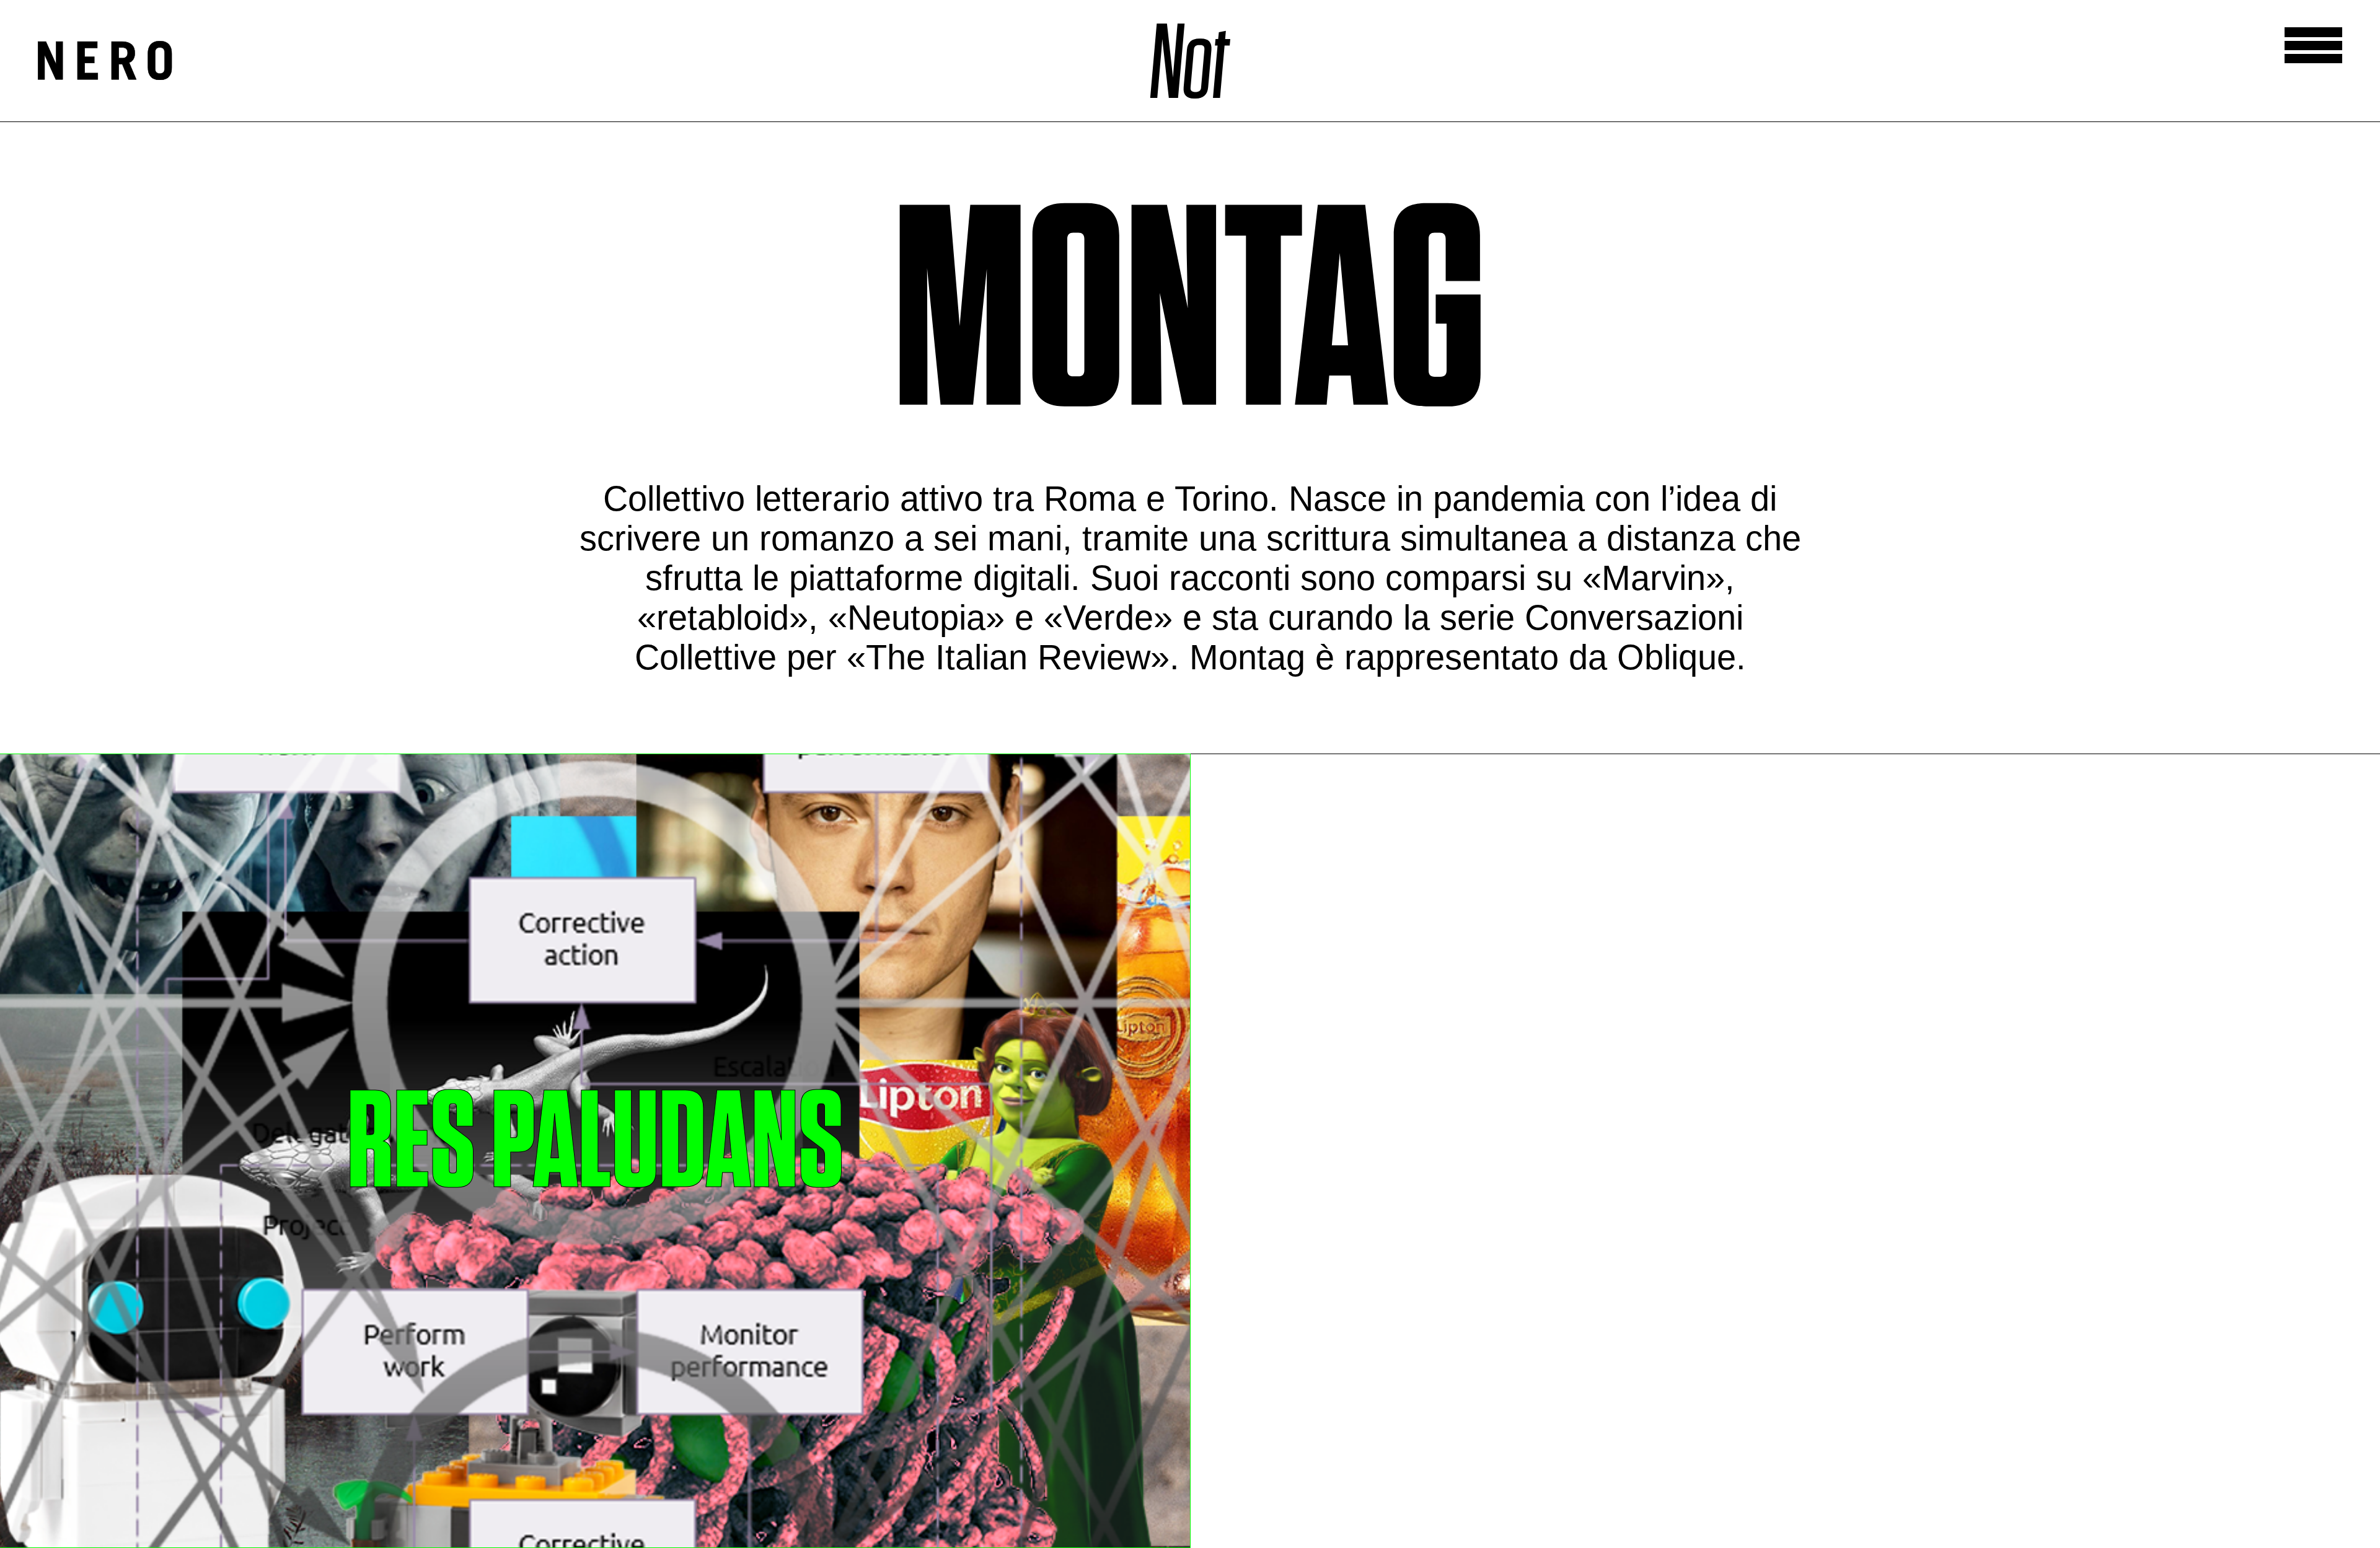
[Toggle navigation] (2313, 45)
